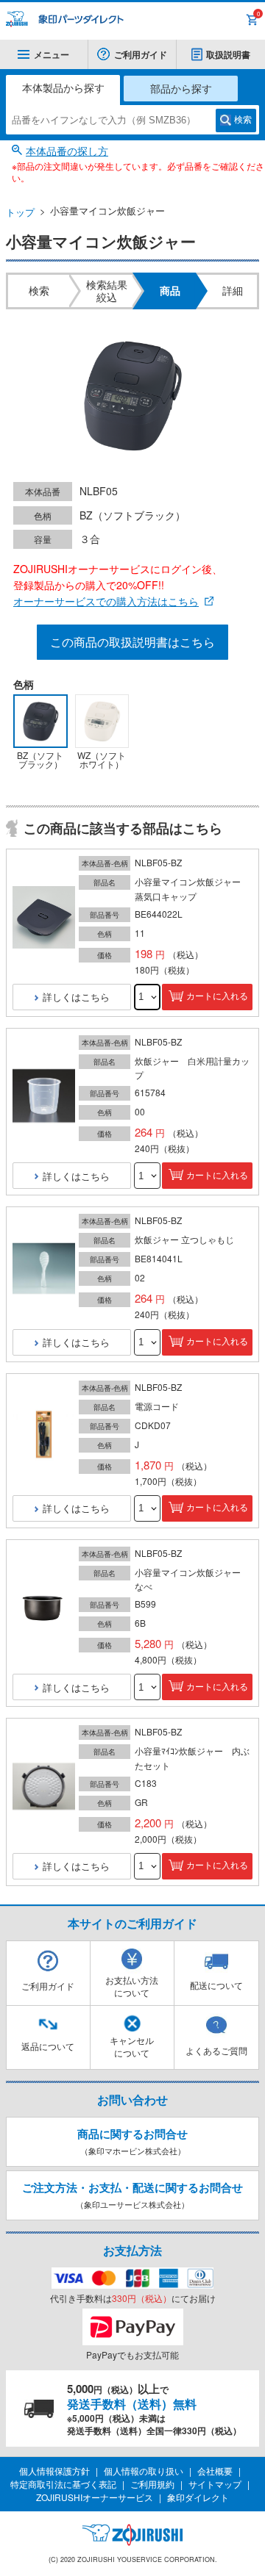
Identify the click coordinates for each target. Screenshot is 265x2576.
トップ (20, 212)
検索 (243, 120)
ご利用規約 (152, 2484)
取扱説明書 (228, 54)
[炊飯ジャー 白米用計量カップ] (44, 1097)
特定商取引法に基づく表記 (63, 2484)
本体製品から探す (63, 87)
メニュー (52, 54)
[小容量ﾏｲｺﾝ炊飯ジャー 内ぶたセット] (44, 1787)
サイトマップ (215, 2484)
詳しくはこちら (76, 997)
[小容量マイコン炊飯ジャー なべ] (44, 1608)
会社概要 (215, 2471)
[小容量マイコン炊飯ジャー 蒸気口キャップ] (44, 918)
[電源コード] (44, 1435)
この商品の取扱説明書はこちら (132, 642)
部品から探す (181, 88)
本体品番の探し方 (67, 151)
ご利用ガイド (141, 54)
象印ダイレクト (198, 2497)
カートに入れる (217, 996)
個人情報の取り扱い (144, 2471)
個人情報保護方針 (54, 2471)
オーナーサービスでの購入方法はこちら (106, 601)
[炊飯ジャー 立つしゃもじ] (44, 1269)
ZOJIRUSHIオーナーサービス (95, 2497)
